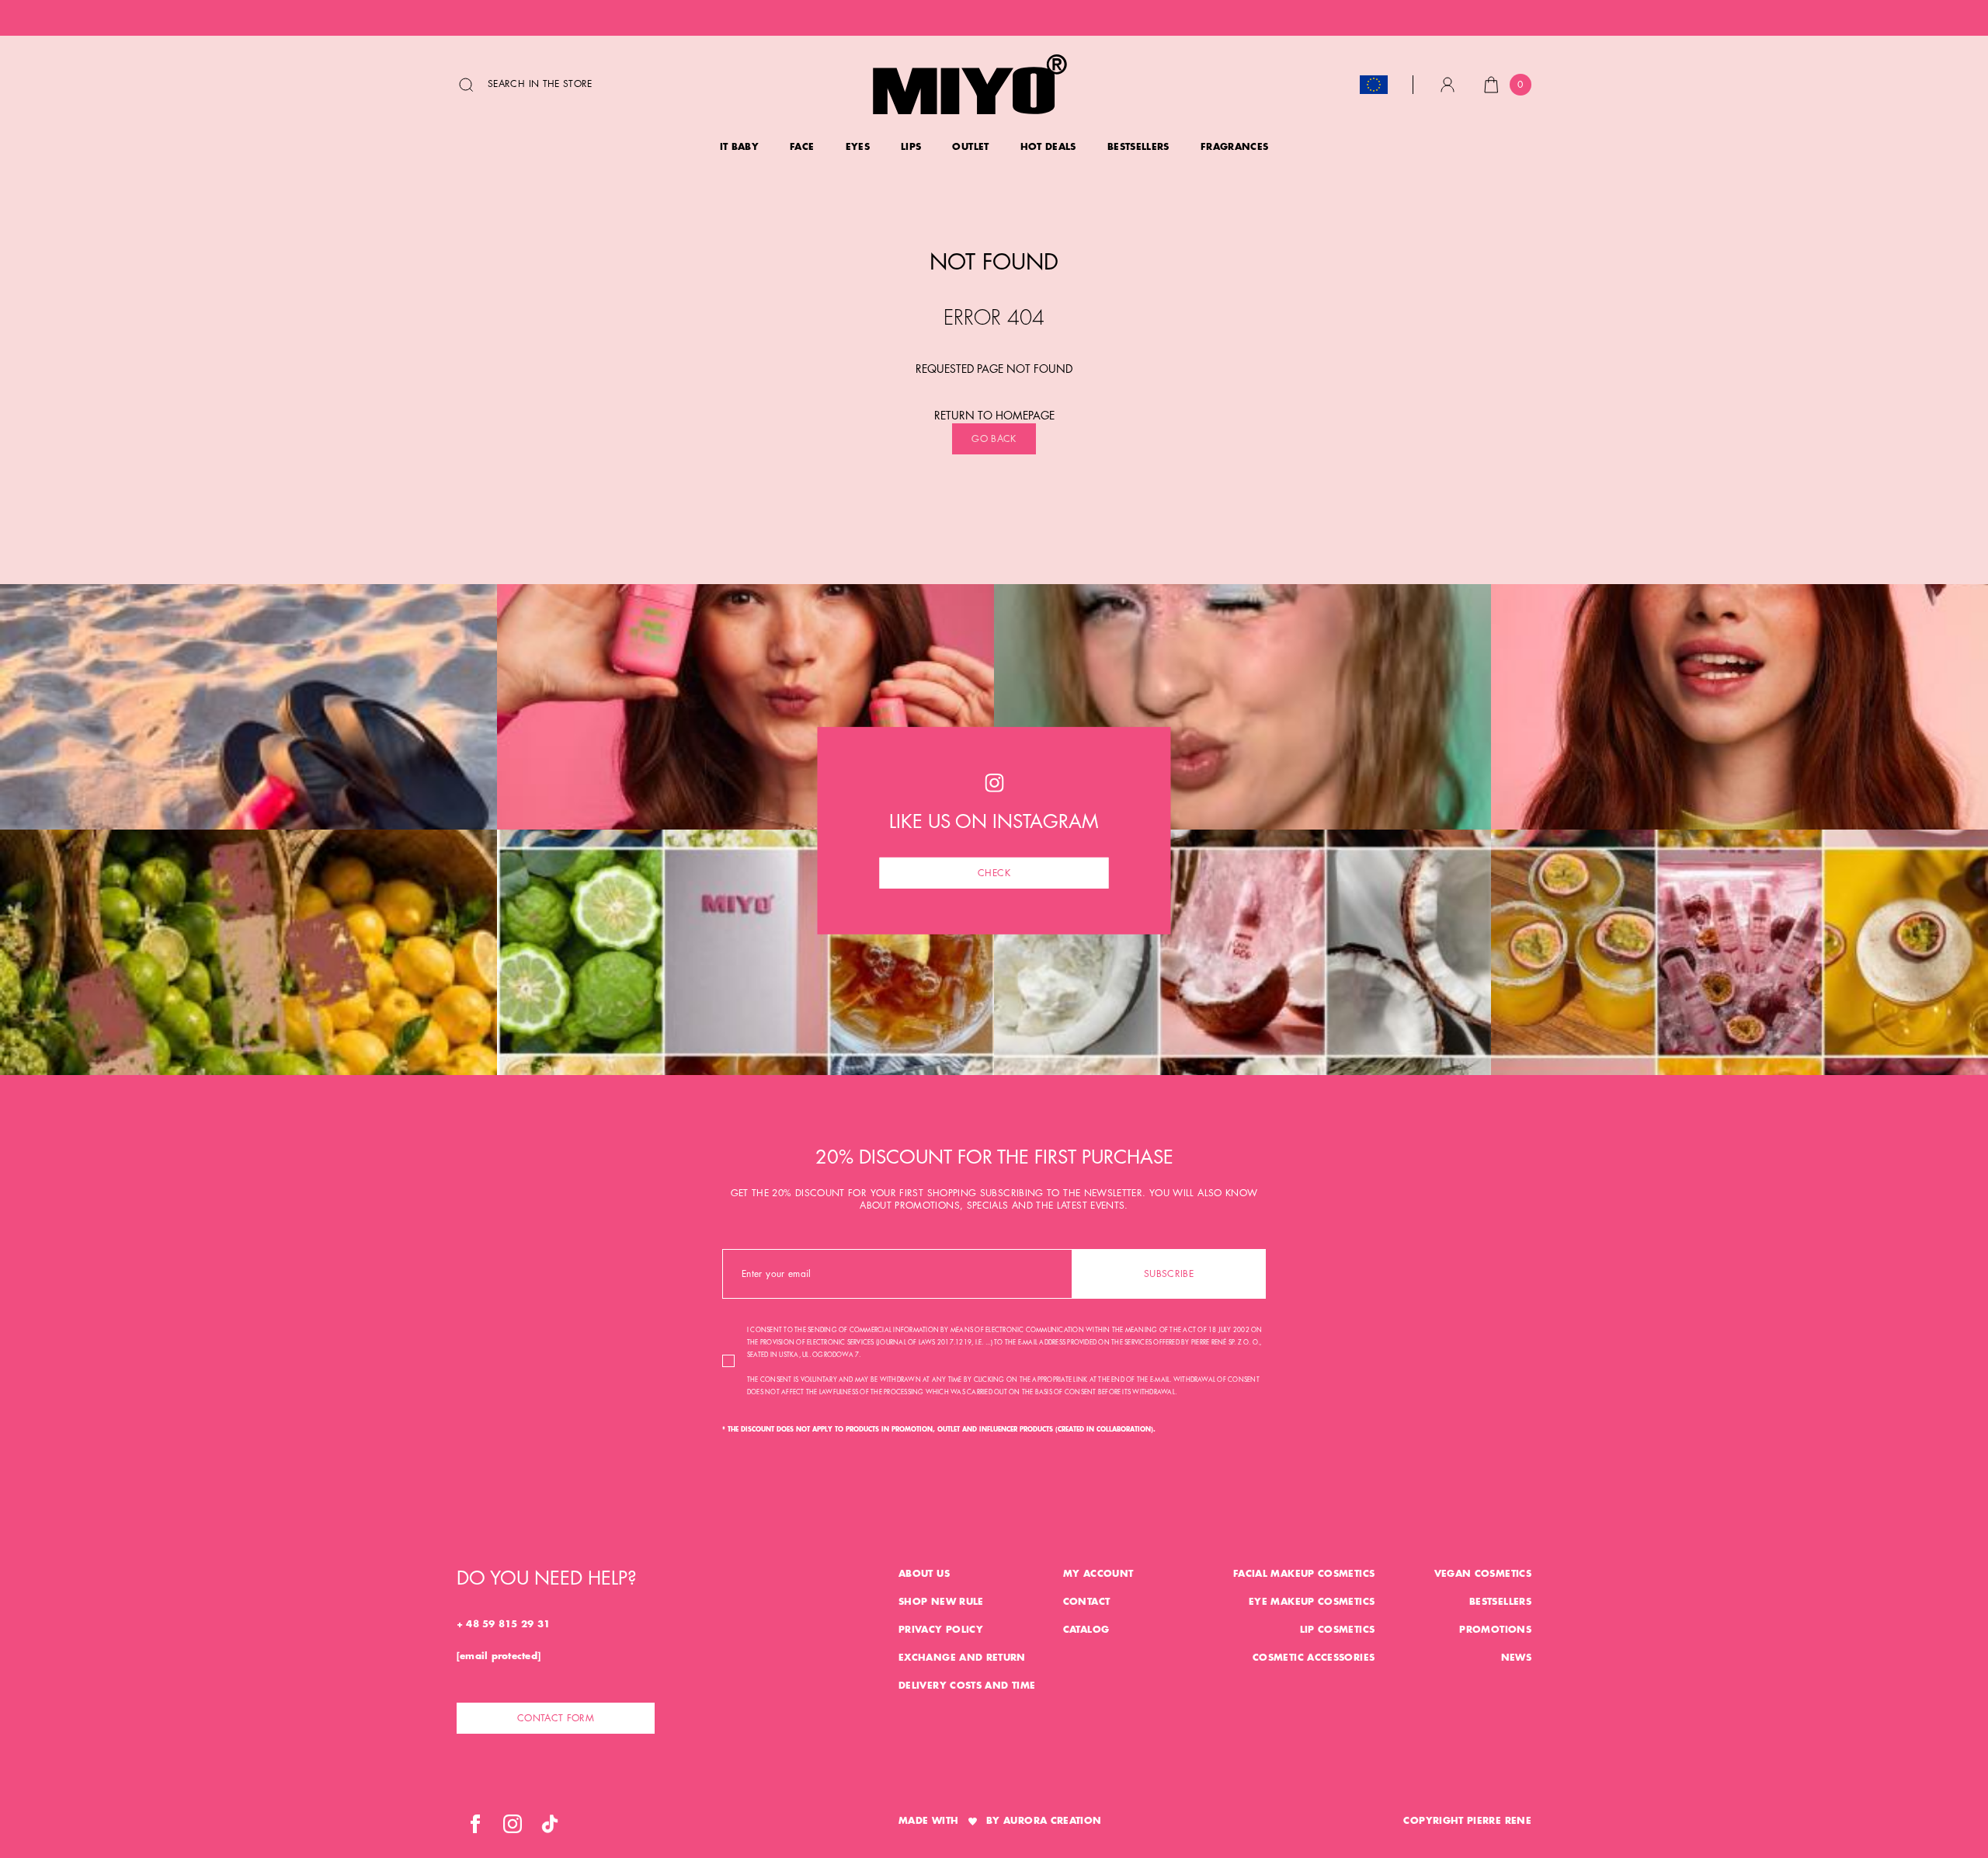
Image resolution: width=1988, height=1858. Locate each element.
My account (1098, 1574)
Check (994, 872)
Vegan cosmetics (1483, 1574)
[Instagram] (513, 1824)
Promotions (1495, 1630)
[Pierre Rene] (970, 84)
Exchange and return (962, 1658)
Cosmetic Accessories (1314, 1658)
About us (924, 1574)
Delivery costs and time (967, 1686)
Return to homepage (994, 416)
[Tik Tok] (550, 1824)
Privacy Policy (941, 1630)
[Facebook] (475, 1824)
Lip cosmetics (1338, 1630)
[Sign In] (1448, 85)
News (1516, 1658)
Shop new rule (941, 1602)
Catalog (1086, 1630)
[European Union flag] (1374, 85)
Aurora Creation (1052, 1821)
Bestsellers (1500, 1602)
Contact (1087, 1602)
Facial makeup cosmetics (1304, 1574)
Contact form (556, 1718)
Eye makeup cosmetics (1312, 1602)
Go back (994, 439)
